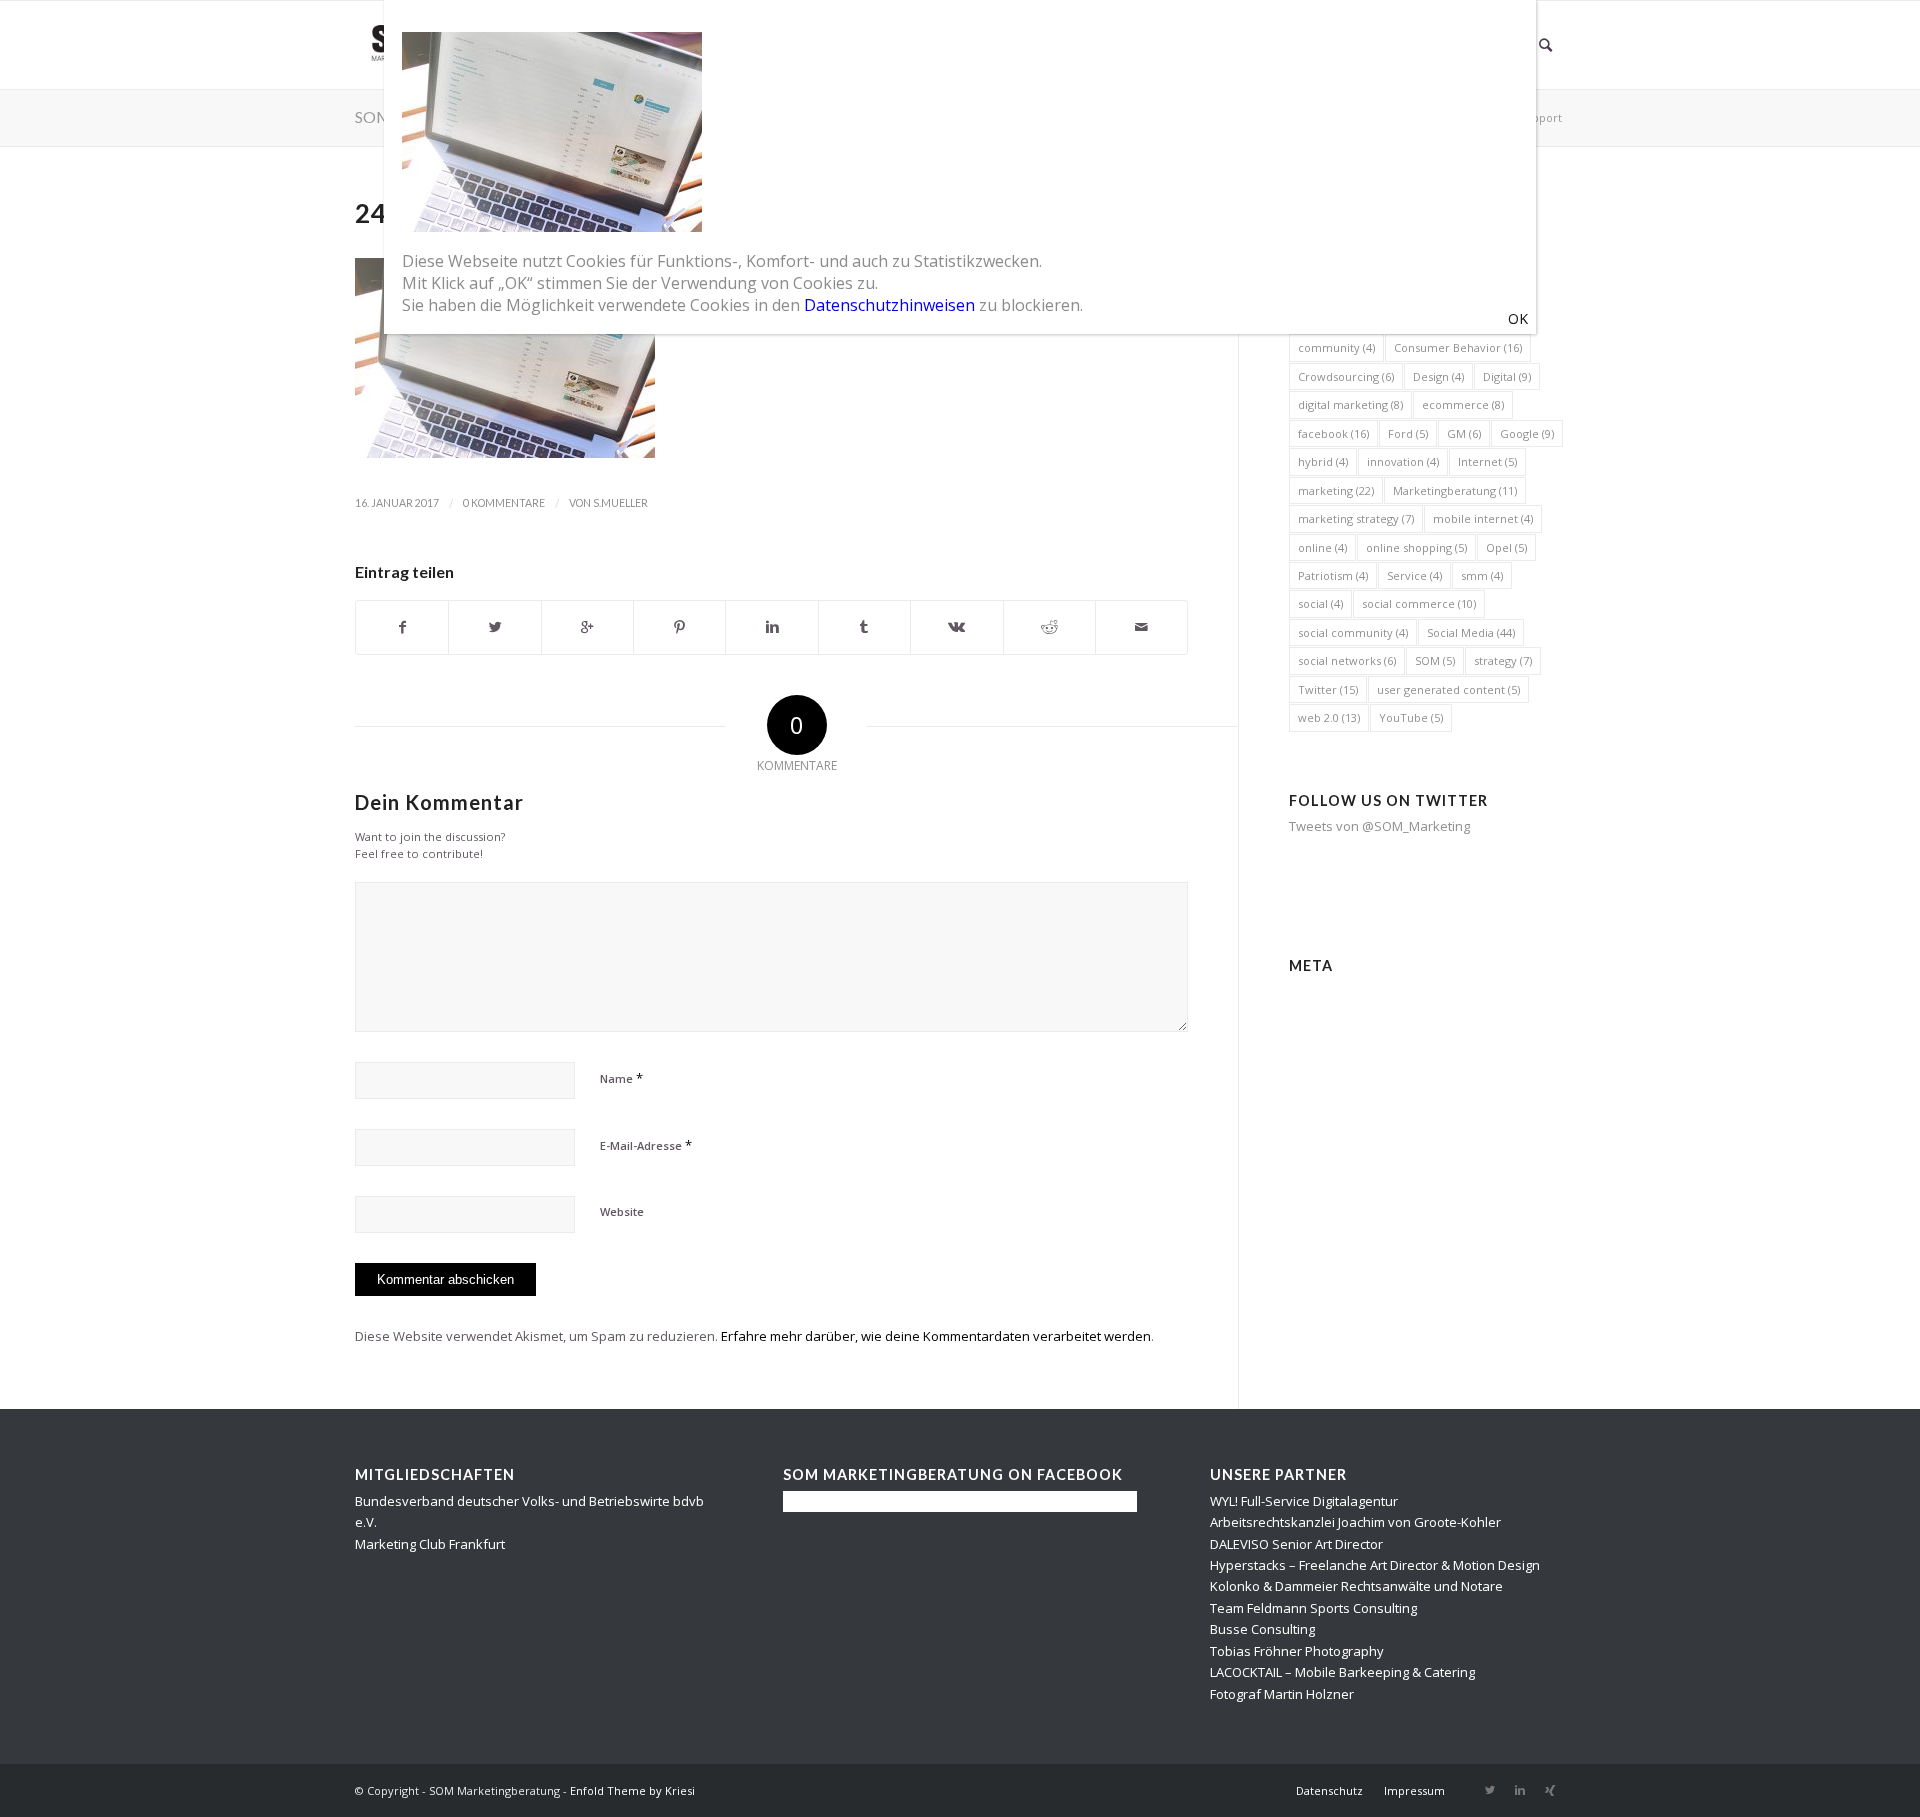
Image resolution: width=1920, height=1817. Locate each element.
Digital (1507, 376)
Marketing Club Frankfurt (430, 1544)
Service (1414, 575)
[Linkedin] (1520, 1790)
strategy (1503, 660)
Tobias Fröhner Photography (1297, 1651)
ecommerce (1463, 404)
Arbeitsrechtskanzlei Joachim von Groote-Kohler (1355, 1522)
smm (1482, 575)
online (1322, 547)
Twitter (1328, 689)
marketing (1336, 490)
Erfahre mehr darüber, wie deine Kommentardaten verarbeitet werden (936, 1336)
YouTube (1411, 717)
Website (622, 1211)
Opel (1506, 547)
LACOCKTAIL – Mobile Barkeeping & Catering (1342, 1672)
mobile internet (1483, 518)
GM (1464, 433)
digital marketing (1350, 404)
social (1320, 603)
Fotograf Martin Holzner (1282, 1694)
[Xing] (1550, 1790)
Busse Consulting (1262, 1629)
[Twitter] (1490, 1790)
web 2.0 (1329, 717)
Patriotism (1333, 575)
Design (1438, 376)
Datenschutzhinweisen (889, 305)
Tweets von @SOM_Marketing (1379, 826)
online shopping (1416, 547)
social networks (1347, 660)
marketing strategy (1356, 518)
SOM (1435, 660)
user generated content (1448, 689)
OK (1518, 318)
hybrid (1323, 461)
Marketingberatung (1455, 490)
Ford (1408, 433)
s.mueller (620, 503)
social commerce (1419, 603)
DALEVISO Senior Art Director (1296, 1544)
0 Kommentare (504, 503)
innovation (1403, 461)
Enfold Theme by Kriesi (632, 1790)
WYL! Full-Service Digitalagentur (1304, 1501)
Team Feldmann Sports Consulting (1313, 1608)
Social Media (1471, 632)
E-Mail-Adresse (646, 1145)
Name (621, 1078)
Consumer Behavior (1458, 347)
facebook (1333, 433)
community (1336, 347)
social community (1353, 632)
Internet (1487, 461)
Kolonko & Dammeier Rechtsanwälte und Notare (1356, 1586)
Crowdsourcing (1346, 376)
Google (1527, 433)
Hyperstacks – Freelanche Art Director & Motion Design (1375, 1565)
